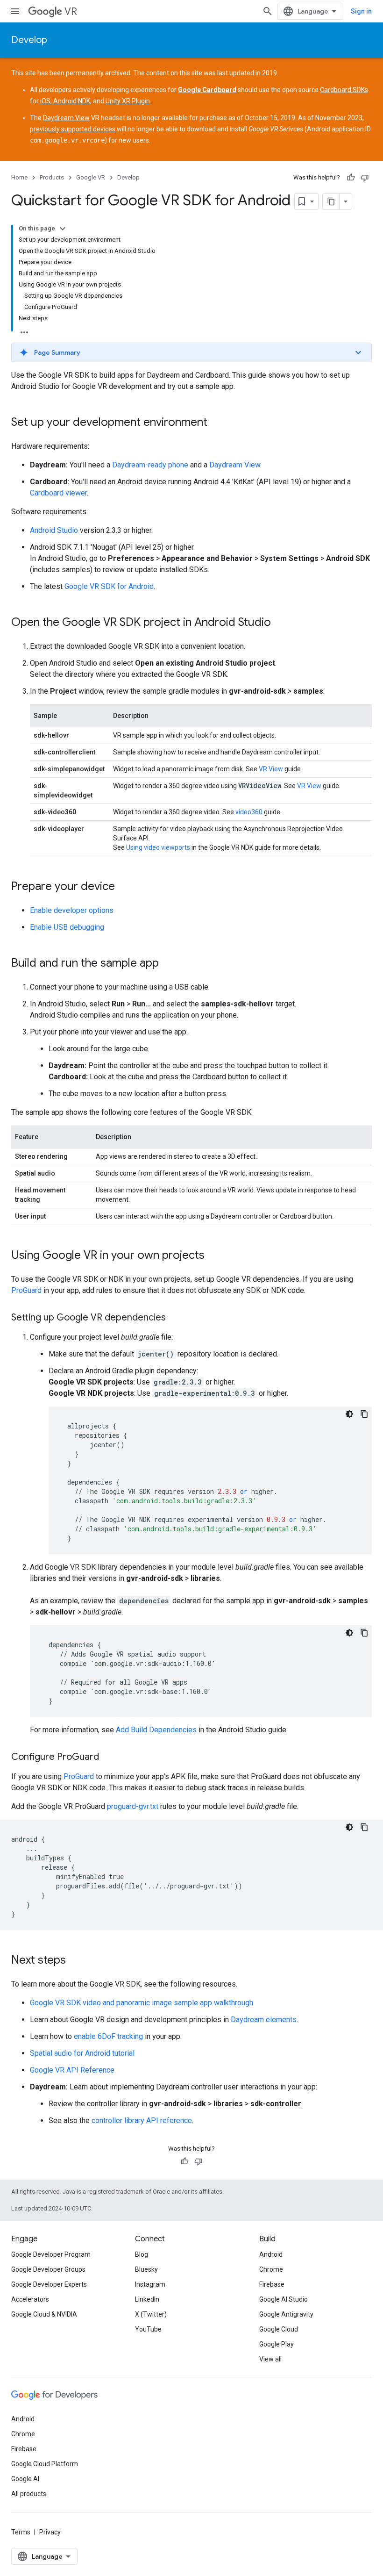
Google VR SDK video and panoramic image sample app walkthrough (142, 2003)
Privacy (50, 2532)
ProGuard (26, 1290)
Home (19, 177)
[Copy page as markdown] (331, 201)
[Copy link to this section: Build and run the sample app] (168, 964)
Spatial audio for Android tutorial (82, 2053)
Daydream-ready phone (150, 465)
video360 (249, 812)
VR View (271, 769)
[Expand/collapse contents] (63, 229)
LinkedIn (147, 2299)
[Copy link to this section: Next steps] (75, 1961)
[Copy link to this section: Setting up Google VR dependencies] (175, 1318)
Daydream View (66, 118)
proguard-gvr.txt (133, 1806)
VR (71, 11)
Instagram (150, 2284)
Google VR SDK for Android (109, 586)
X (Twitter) (151, 2314)
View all (270, 2359)
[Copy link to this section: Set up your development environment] (217, 423)
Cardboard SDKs (344, 90)
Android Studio (54, 530)
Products (52, 177)
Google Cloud (279, 2329)
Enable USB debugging (67, 927)
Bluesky (146, 2269)
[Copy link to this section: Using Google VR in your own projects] (214, 1256)
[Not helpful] (365, 178)
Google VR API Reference (72, 2070)
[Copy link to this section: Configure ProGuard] (108, 1758)
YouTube (148, 2329)
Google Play (277, 2344)
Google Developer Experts (49, 2284)
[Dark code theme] (349, 1414)
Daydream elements (264, 2020)
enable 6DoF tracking (108, 2036)
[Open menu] (15, 11)
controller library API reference (142, 2120)
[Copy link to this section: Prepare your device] (124, 887)
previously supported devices (73, 129)
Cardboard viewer (58, 493)
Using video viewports (158, 847)
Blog (142, 2254)
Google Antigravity (286, 2314)
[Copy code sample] (364, 1414)
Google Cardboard (207, 90)
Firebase (272, 2284)
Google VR (91, 177)
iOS (45, 101)
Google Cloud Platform (45, 2464)
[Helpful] (351, 178)
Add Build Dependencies (156, 1730)
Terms (21, 2532)
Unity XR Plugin (128, 101)
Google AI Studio (284, 2299)
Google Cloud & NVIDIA (44, 2314)
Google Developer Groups (48, 2269)
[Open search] (268, 11)
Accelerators (30, 2299)
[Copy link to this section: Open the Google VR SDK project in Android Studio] (280, 623)
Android (271, 2254)
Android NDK (72, 101)
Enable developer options (72, 910)
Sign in (361, 11)
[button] (191, 352)
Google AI (25, 2479)
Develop (29, 40)
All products (29, 2494)
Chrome (271, 2269)
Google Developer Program (51, 2254)
